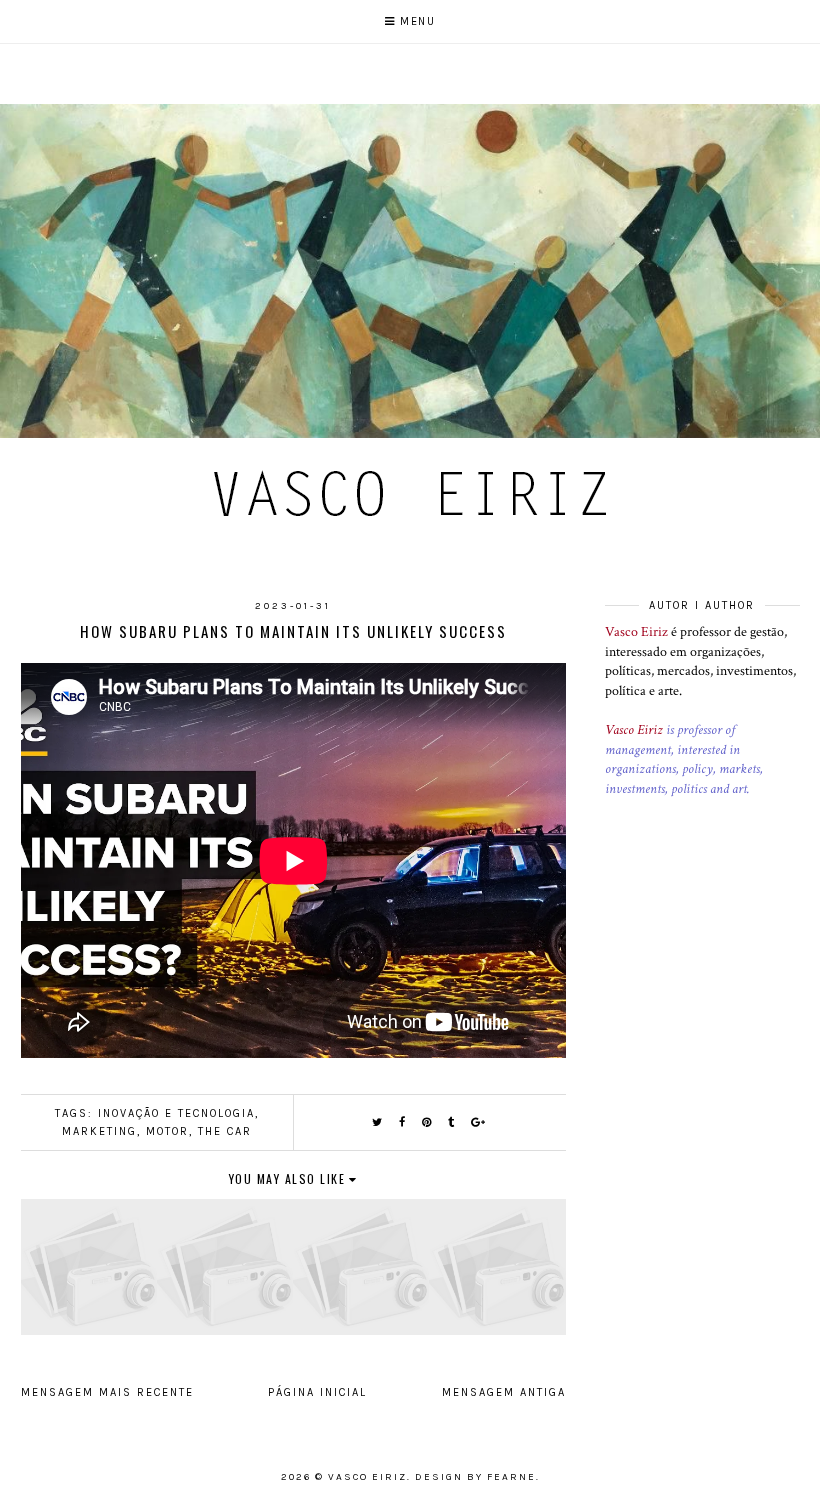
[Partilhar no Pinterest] (427, 1122)
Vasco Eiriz (636, 632)
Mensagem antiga (504, 1392)
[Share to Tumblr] (452, 1122)
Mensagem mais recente (107, 1392)
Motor (167, 1131)
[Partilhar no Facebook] (403, 1122)
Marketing (99, 1131)
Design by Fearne (475, 1477)
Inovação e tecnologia (176, 1113)
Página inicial (317, 1392)
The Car (225, 1131)
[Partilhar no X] (378, 1122)
